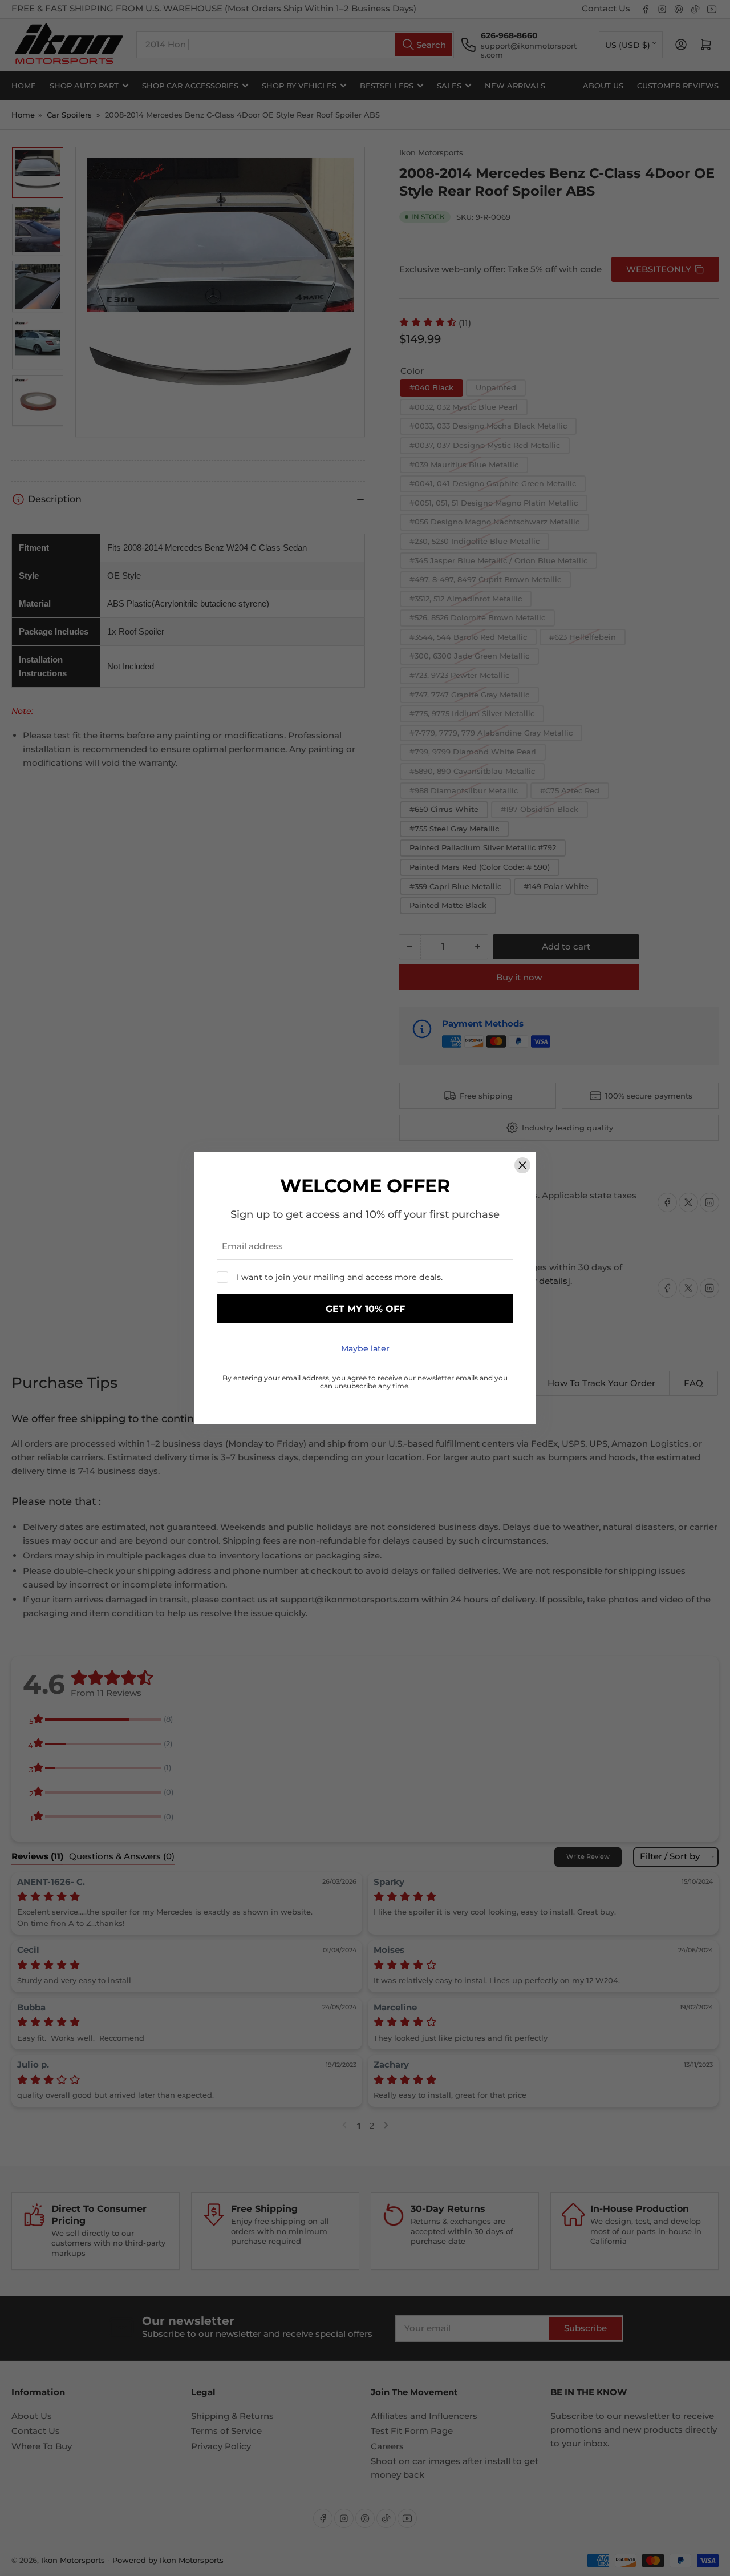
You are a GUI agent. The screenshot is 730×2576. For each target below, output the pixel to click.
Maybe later (365, 1348)
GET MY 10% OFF (365, 1309)
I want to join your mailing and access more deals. (340, 1277)
